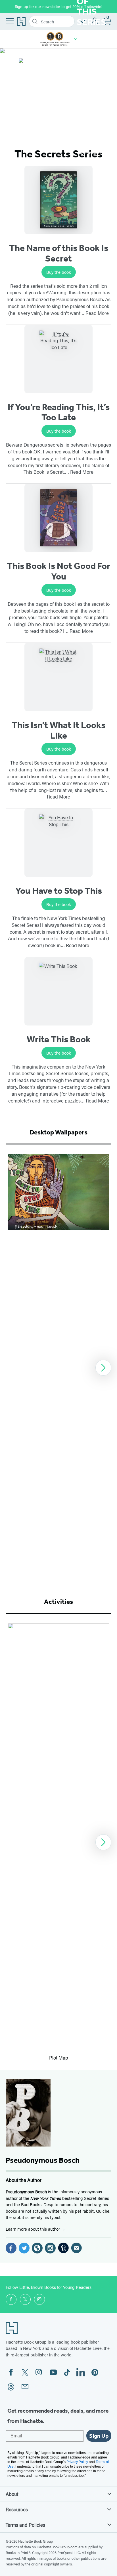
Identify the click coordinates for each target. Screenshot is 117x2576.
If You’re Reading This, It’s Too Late (59, 412)
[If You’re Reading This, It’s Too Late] (58, 359)
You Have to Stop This (59, 891)
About (12, 2494)
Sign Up (99, 2436)
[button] (76, 39)
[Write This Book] (58, 991)
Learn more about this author (33, 2229)
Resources (17, 2509)
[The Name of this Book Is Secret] (58, 200)
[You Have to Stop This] (58, 843)
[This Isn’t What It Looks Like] (58, 677)
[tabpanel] (58, 1368)
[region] (58, 1368)
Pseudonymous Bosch (43, 2160)
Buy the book (59, 272)
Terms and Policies (25, 2525)
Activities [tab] (58, 1602)
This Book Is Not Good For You (59, 571)
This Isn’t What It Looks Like (58, 730)
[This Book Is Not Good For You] (58, 518)
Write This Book (59, 1039)
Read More (97, 313)
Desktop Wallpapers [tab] (58, 1132)
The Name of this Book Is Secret (59, 253)
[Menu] (10, 21)
